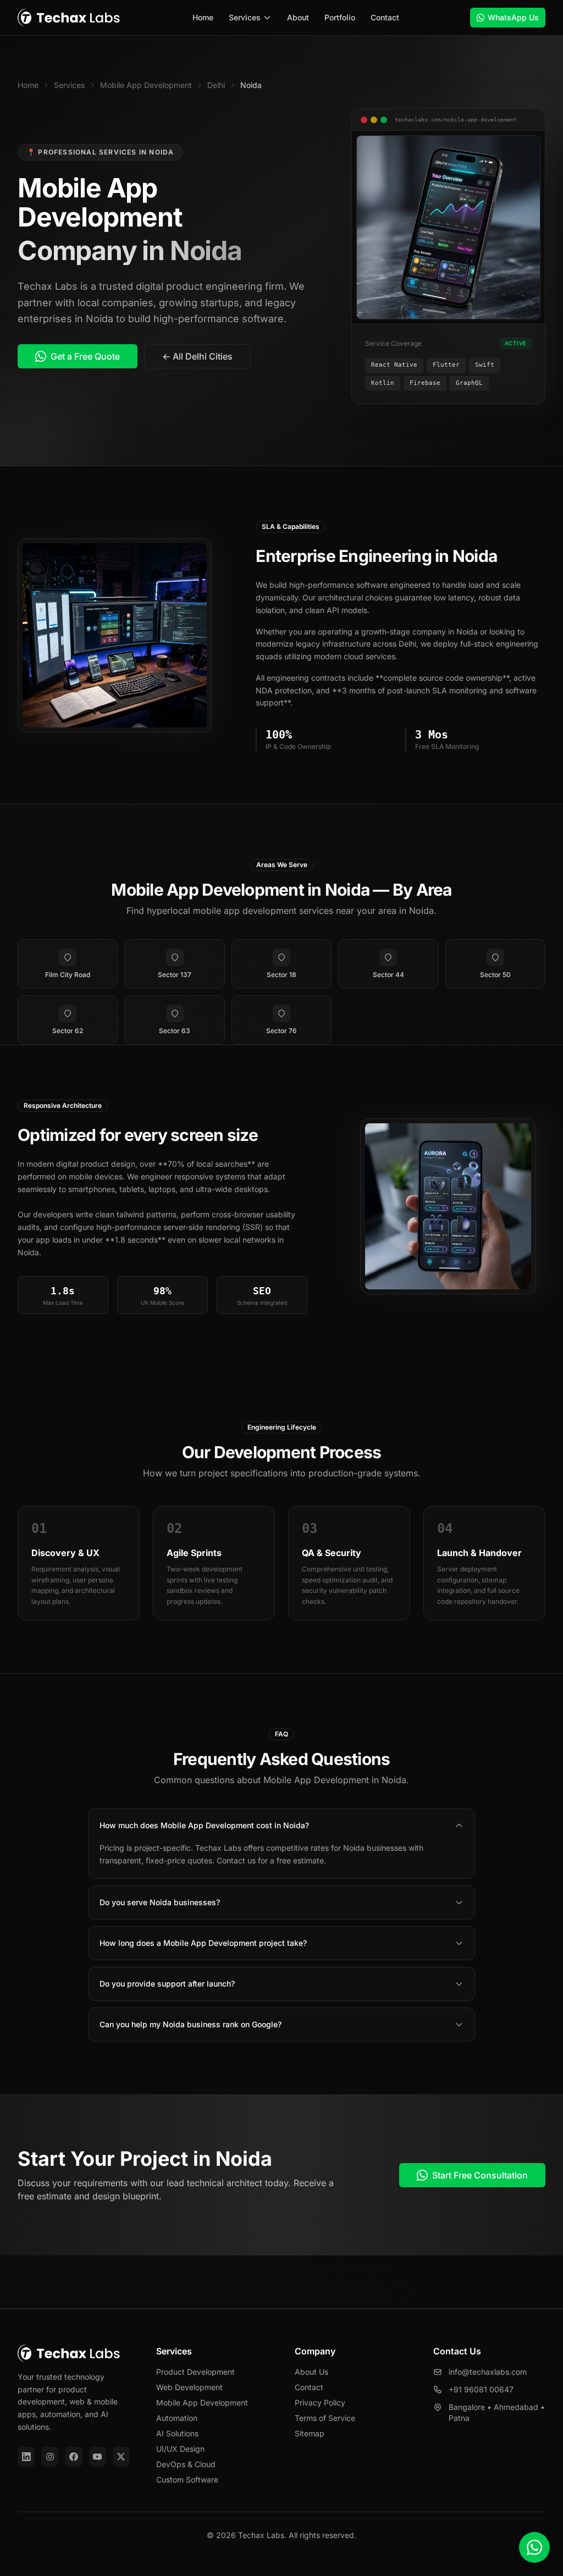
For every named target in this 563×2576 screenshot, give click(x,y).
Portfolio (340, 17)
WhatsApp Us (513, 17)
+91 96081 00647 (481, 2389)
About (298, 17)
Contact (385, 17)
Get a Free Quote (85, 356)
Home (203, 17)
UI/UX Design (180, 2449)
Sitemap (310, 2433)
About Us (311, 2372)
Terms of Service (325, 2418)
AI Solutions (177, 2433)
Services (245, 17)
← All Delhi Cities (197, 356)
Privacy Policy (320, 2403)
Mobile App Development (146, 85)
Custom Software (187, 2480)
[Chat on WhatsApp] (534, 2547)
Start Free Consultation (480, 2175)
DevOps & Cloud (186, 2464)
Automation (177, 2418)
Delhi (216, 85)
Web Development (189, 2387)
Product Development (195, 2372)
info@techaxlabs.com (488, 2372)
